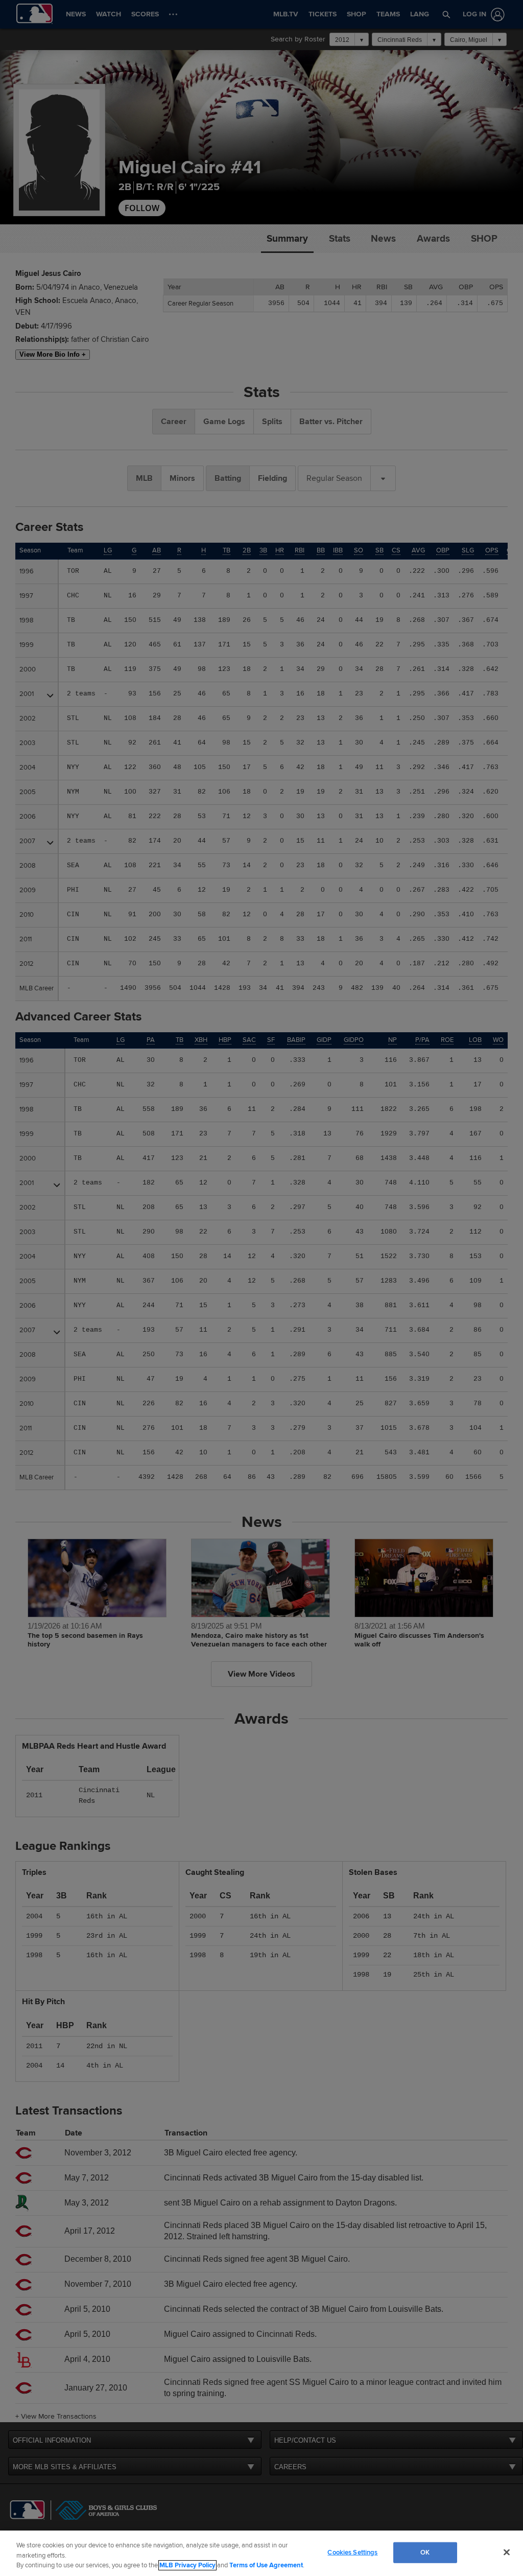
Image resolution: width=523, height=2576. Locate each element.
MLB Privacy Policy (187, 2565)
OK (425, 2552)
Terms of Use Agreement (266, 2565)
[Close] (507, 2552)
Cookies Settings (352, 2552)
